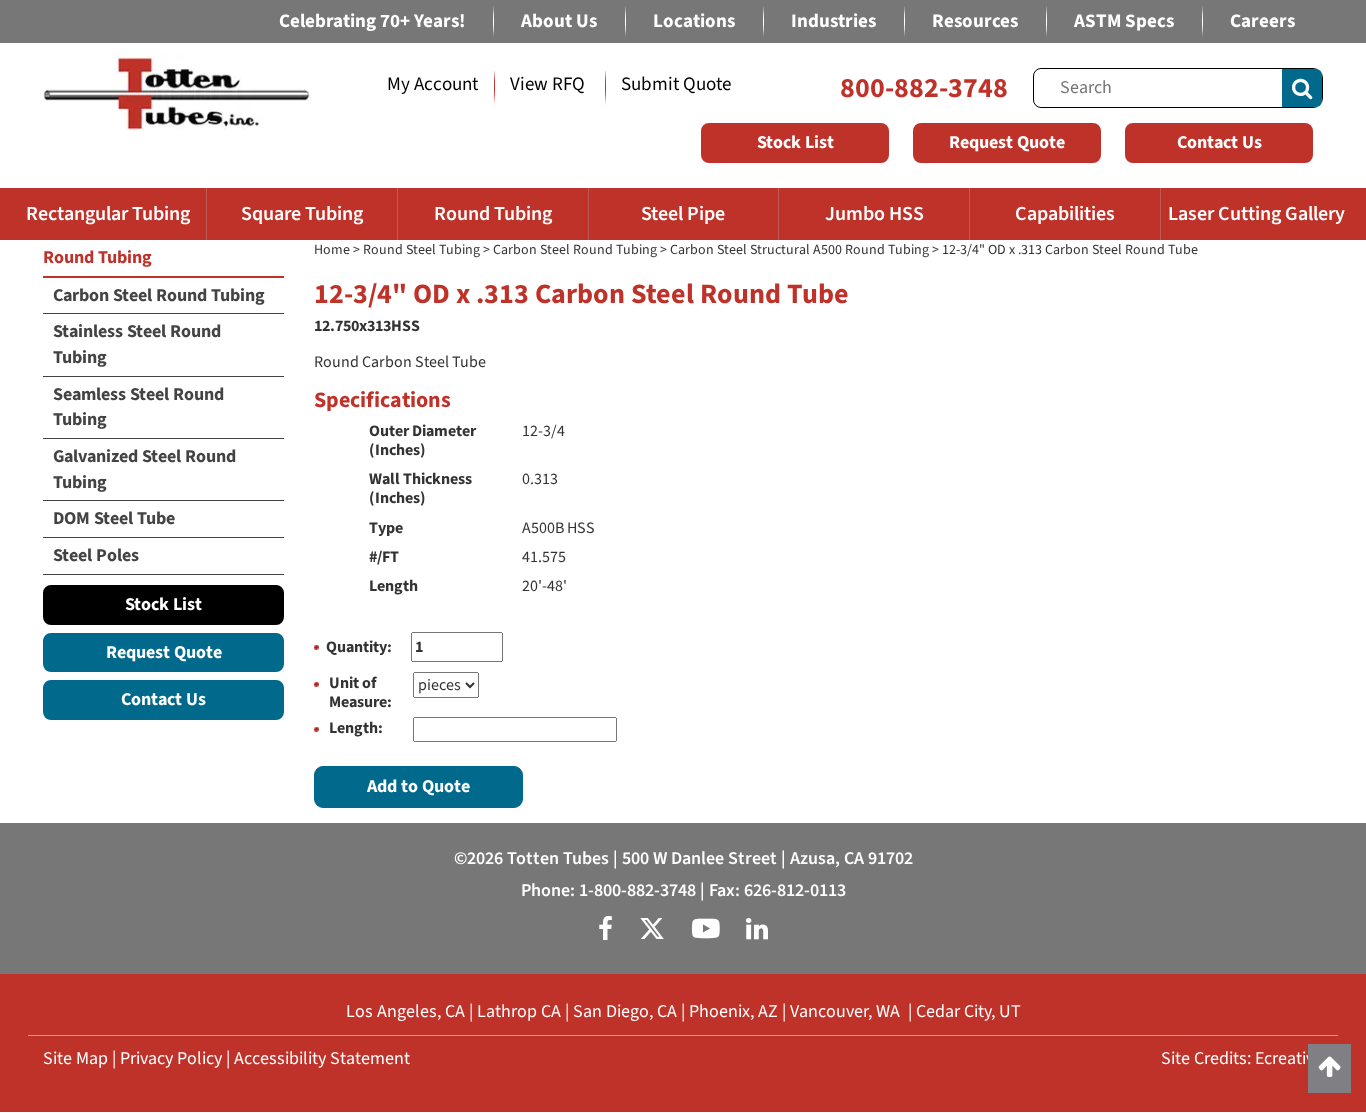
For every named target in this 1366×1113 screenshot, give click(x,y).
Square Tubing (302, 214)
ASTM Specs (1124, 21)
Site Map (75, 1058)
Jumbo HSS (874, 214)
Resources (975, 21)
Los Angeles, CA (405, 1011)
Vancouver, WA (845, 1011)
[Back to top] (1329, 1068)
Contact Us (1219, 142)
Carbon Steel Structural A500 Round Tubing (799, 250)
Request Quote (1007, 142)
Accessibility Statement (322, 1058)
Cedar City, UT (968, 1011)
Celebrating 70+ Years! (372, 21)
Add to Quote (418, 786)
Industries (833, 21)
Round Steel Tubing (421, 250)
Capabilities (1065, 214)
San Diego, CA (625, 1011)
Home (332, 250)
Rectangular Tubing (108, 214)
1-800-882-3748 (637, 890)
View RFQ (547, 84)
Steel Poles (96, 555)
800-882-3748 (924, 88)
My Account (432, 84)
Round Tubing (493, 214)
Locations (694, 21)
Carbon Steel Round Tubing (575, 250)
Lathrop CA (519, 1011)
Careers (1262, 21)
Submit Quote (676, 84)
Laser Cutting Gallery (1256, 214)
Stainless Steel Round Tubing (137, 344)
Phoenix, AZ (733, 1011)
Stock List (795, 142)
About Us (559, 21)
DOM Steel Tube (114, 518)
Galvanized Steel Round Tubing (144, 469)
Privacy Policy (171, 1058)
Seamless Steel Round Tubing (138, 407)
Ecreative (1289, 1058)
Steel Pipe (683, 214)
